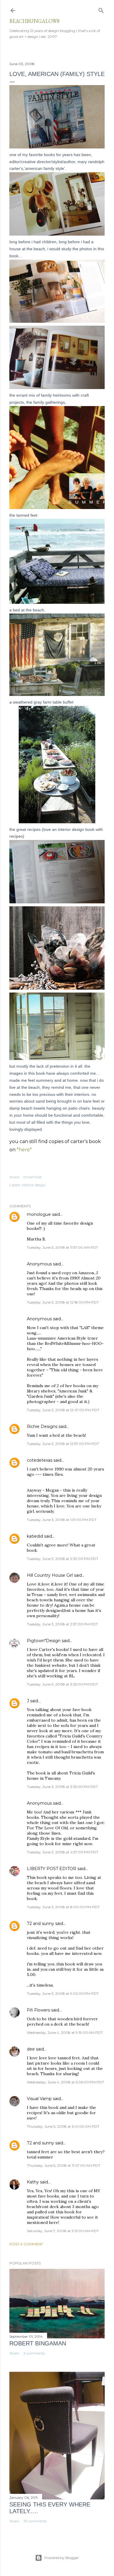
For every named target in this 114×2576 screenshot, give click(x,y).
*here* (24, 1150)
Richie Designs (42, 1426)
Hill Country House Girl (50, 1575)
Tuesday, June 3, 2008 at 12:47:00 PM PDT (63, 1410)
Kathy (33, 2182)
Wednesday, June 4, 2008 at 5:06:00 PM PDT (65, 2082)
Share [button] (14, 1177)
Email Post (33, 1177)
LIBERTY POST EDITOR (52, 1869)
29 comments (35, 2521)
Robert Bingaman (38, 2343)
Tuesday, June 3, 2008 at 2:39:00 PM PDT (63, 1559)
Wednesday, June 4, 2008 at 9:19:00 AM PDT (65, 2032)
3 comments (34, 2353)
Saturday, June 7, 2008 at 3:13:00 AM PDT (63, 2231)
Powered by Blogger (62, 2558)
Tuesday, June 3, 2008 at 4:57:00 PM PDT (63, 1852)
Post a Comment (26, 2244)
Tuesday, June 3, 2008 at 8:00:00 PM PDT (63, 1907)
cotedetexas (40, 1460)
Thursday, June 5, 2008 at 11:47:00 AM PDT (64, 2165)
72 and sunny (40, 1923)
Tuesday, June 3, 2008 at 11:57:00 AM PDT (63, 1247)
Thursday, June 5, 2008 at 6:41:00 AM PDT (63, 2126)
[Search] (101, 9)
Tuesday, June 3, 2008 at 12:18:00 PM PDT (63, 1302)
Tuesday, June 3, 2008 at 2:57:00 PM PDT (62, 1624)
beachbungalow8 (34, 21)
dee (31, 2049)
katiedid (35, 1536)
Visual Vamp (39, 2099)
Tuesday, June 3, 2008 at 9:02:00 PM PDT (63, 1993)
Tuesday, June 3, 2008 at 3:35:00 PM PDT (62, 1684)
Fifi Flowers (38, 2010)
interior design (34, 1185)
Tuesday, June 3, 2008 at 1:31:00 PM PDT (62, 1520)
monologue (39, 1214)
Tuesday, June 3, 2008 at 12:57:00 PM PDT (63, 1444)
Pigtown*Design (44, 1641)
